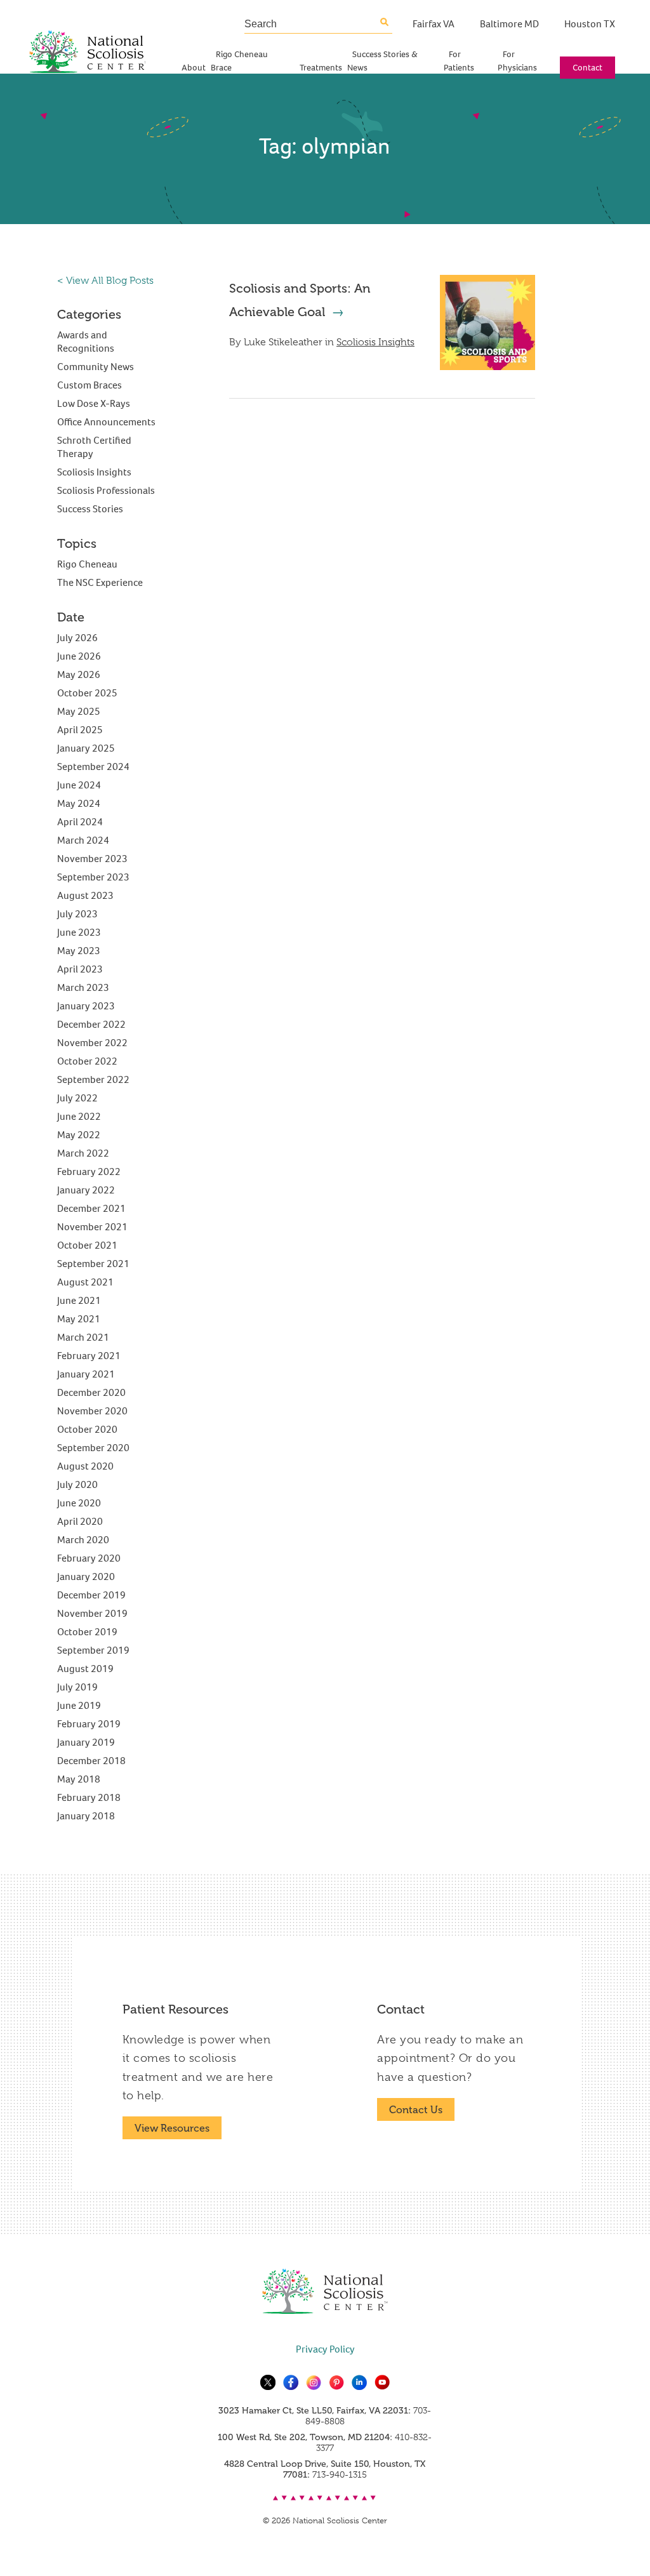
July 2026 (77, 638)
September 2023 (93, 877)
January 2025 (86, 748)
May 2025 (79, 711)
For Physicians (517, 61)
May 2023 (79, 951)
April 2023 (80, 969)
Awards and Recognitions (86, 342)
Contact (587, 68)
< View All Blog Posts (105, 281)
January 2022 (86, 1190)
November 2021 (92, 1227)
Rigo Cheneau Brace (239, 61)
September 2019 (93, 1650)
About (194, 68)
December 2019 (91, 1595)
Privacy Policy (325, 2349)
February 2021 (89, 1356)
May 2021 (79, 1319)
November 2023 (92, 859)
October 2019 (87, 1632)
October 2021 (87, 1245)
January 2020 (86, 1577)
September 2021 (93, 1264)
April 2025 (80, 730)
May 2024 (79, 803)
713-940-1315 (340, 2474)
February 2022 (89, 1172)
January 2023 (86, 1006)
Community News (96, 367)
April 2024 (80, 822)
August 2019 (85, 1669)
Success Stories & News (382, 61)
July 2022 (77, 1098)
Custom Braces (90, 385)
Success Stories (90, 509)
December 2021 (91, 1208)
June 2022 (79, 1116)
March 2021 (83, 1337)
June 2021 (79, 1300)
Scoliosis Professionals (106, 490)
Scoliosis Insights (375, 342)
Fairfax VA (434, 24)
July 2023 (77, 914)
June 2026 (79, 656)
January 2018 (86, 1816)
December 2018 (91, 1761)
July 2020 (77, 1484)
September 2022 (93, 1079)
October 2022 (87, 1061)
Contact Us (416, 2110)
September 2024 (93, 767)
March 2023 (83, 987)
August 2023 (85, 895)
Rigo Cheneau (87, 564)
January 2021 (86, 1374)
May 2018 (79, 1779)
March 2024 (83, 840)
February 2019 (89, 1724)
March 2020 (83, 1540)
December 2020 (91, 1392)
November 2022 (92, 1043)
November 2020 (92, 1411)
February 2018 (89, 1797)
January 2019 (86, 1742)
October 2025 (87, 693)
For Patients (459, 61)
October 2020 (87, 1429)
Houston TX (590, 24)
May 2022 (79, 1135)
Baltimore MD (509, 24)
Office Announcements (106, 422)
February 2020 (89, 1558)
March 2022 (83, 1153)
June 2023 (79, 932)
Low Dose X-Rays (94, 403)
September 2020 (93, 1448)
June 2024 (79, 785)
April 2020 (80, 1521)
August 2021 (85, 1282)
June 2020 (79, 1503)
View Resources (172, 2128)
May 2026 (79, 674)
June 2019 (79, 1705)
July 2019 (77, 1687)
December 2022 (91, 1024)
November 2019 (92, 1613)
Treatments (321, 68)
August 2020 (85, 1466)
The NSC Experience (100, 582)
